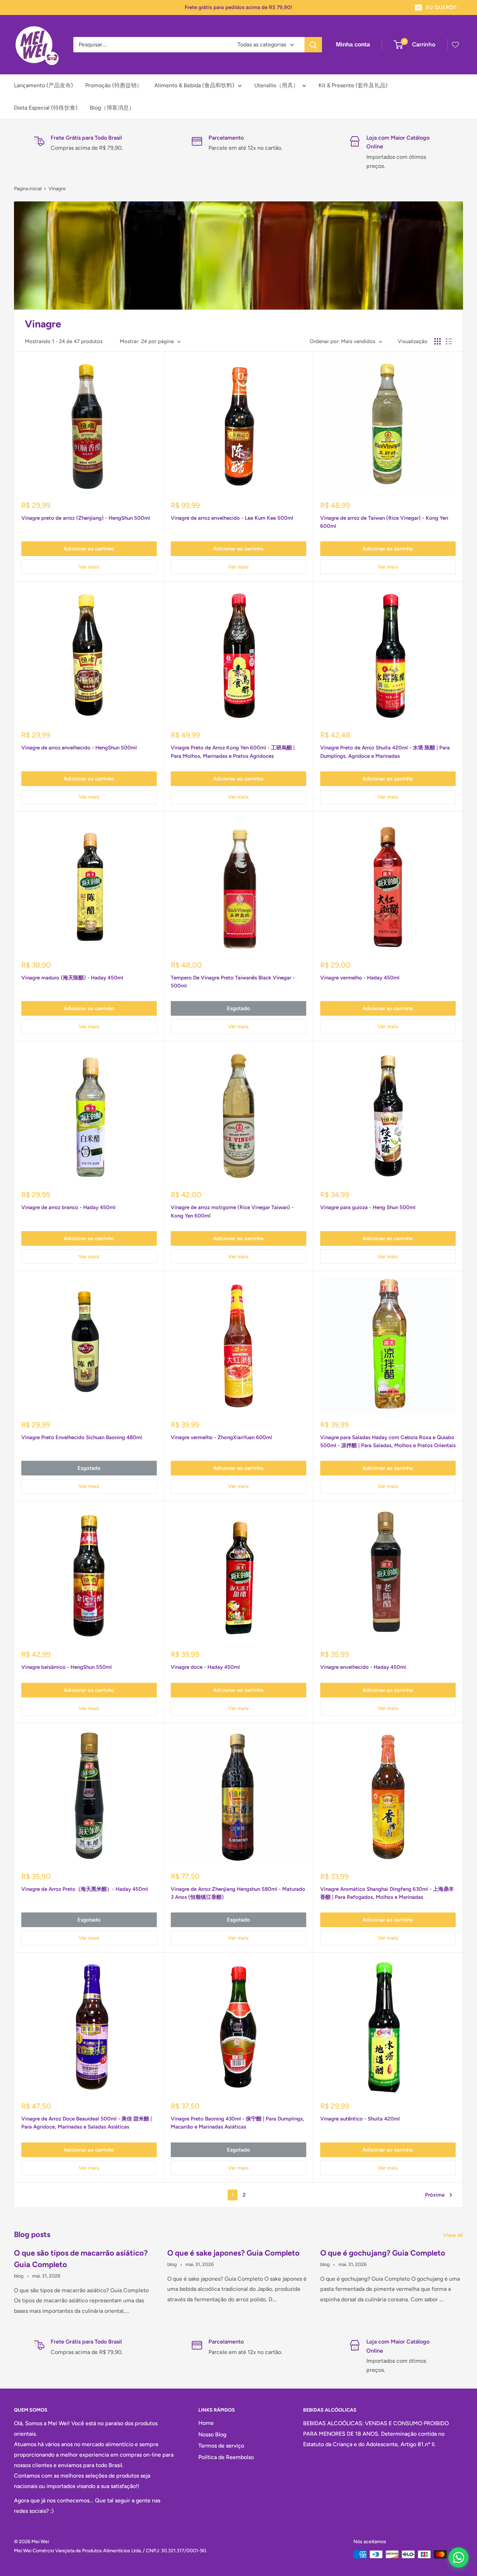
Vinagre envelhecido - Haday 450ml (363, 1667)
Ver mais (89, 567)
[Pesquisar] (313, 45)
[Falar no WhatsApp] (458, 2558)
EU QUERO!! (441, 7)
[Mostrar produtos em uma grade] (438, 341)
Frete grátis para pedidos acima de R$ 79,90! (239, 7)
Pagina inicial (28, 189)
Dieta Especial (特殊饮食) (46, 108)
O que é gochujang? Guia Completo (383, 2253)
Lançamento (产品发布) (43, 85)
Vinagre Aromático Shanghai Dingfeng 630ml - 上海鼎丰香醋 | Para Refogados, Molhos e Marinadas (387, 1893)
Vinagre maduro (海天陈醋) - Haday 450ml (72, 978)
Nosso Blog (212, 2434)
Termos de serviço (221, 2446)
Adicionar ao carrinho (89, 549)
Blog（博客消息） (112, 108)
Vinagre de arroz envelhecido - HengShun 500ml (79, 748)
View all (454, 2235)
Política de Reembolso (226, 2457)
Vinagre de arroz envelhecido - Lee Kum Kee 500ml (232, 518)
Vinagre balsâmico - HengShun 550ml (67, 1667)
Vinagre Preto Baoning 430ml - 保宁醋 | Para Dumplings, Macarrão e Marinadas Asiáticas (237, 2123)
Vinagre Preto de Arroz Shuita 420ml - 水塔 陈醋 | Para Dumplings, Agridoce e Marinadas (385, 752)
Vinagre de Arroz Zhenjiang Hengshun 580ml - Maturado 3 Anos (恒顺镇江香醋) (238, 1893)
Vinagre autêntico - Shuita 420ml (360, 2119)
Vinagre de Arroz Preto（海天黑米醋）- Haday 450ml (85, 1889)
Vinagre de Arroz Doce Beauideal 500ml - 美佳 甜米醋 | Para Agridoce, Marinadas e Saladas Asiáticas (87, 2123)
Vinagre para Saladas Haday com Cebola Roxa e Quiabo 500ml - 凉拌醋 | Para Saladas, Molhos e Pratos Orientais (388, 1441)
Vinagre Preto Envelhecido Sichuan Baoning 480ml (82, 1437)
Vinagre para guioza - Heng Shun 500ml (368, 1207)
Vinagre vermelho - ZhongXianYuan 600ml (221, 1437)
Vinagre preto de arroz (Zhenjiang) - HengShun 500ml (86, 518)
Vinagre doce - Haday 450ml (205, 1667)
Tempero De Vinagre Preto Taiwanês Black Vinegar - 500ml (233, 982)
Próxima (435, 2195)
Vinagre (57, 189)
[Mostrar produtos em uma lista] (449, 341)
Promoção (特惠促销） (114, 85)
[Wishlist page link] (455, 45)
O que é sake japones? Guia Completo (233, 2253)
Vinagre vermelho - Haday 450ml (360, 978)
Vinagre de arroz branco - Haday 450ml (68, 1207)
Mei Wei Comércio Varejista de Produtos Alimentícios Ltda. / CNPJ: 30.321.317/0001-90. (111, 2551)
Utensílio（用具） (276, 85)
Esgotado (239, 1008)
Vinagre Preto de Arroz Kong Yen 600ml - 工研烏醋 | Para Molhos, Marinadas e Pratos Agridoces (233, 752)
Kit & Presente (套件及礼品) (353, 85)
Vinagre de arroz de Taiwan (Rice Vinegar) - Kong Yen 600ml (384, 522)
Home (206, 2423)
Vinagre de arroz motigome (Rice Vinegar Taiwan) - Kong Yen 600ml (232, 1211)
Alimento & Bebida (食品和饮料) (194, 85)
